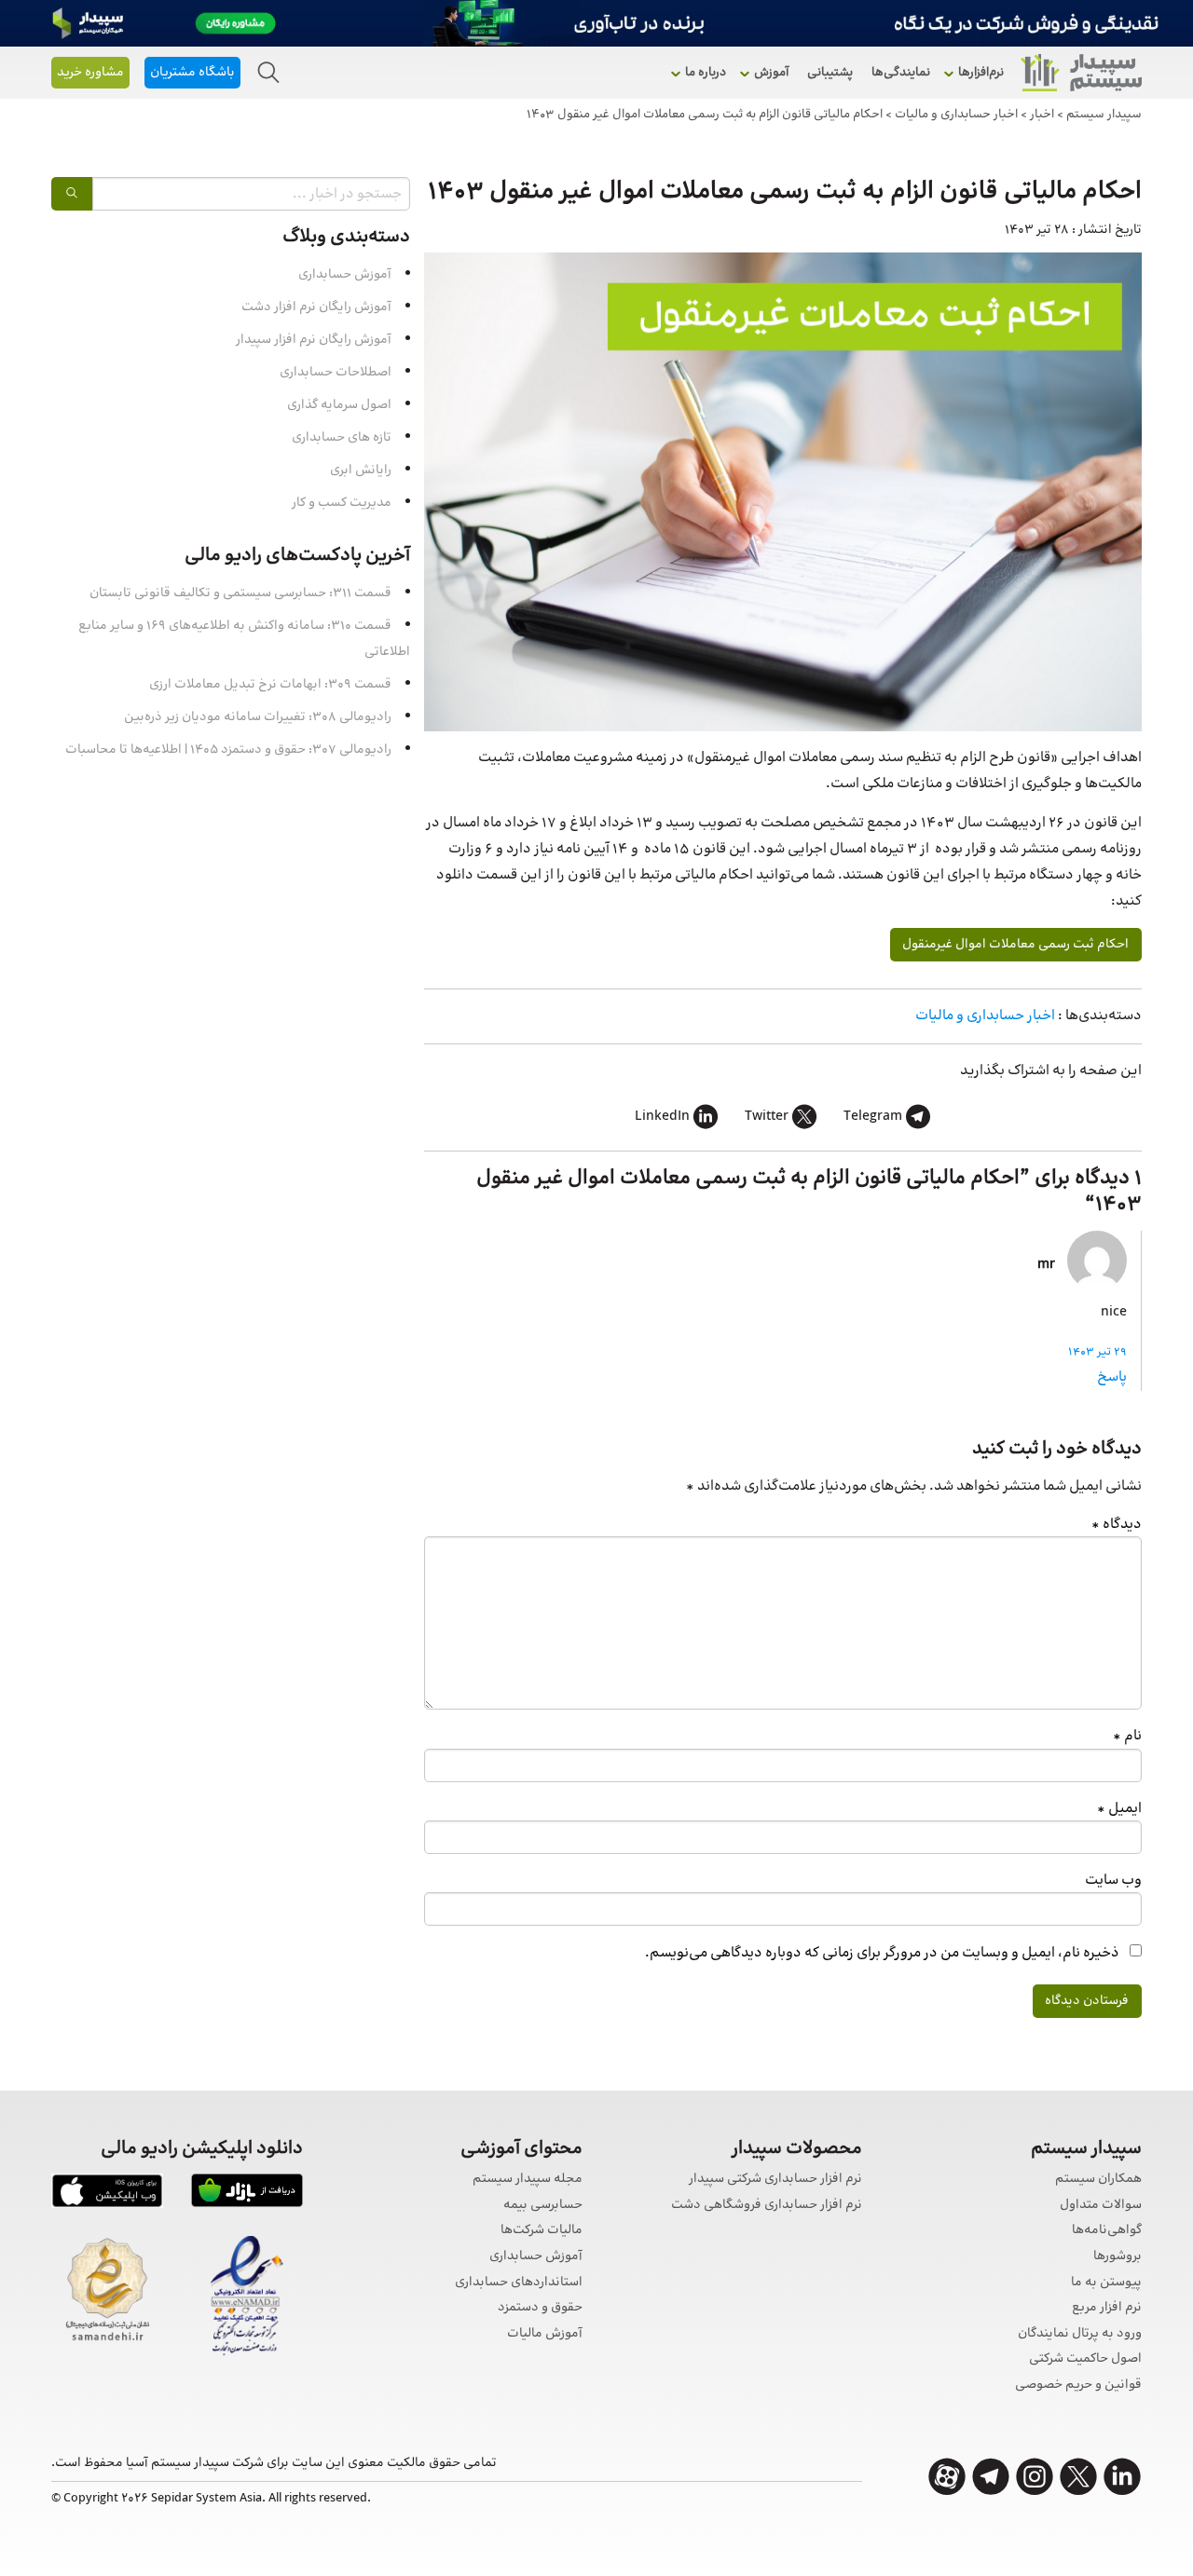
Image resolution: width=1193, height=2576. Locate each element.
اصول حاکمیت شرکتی (1085, 2359)
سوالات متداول (1101, 2206)
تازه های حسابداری (342, 438)
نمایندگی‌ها (901, 73)
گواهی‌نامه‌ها (1107, 2231)
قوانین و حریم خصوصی (1078, 2385)
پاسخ (1112, 1377)
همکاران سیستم (1098, 2180)
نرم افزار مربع (1107, 2308)
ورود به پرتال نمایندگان (1080, 2334)
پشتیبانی (830, 73)
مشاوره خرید (90, 73)
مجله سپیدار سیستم (528, 2180)
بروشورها (1118, 2257)
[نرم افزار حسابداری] (1081, 73)
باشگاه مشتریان (192, 73)
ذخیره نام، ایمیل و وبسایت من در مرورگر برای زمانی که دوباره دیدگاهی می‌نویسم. (882, 1953)
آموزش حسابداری (345, 275)
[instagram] (1035, 2477)
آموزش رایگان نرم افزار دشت (316, 307)
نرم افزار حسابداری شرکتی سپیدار (775, 2180)
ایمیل (1119, 1809)
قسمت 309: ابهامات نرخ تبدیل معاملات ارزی (270, 685)
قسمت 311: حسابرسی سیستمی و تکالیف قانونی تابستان (240, 593)
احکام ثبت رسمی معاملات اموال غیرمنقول (1015, 945)
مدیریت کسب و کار (342, 503)
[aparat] (947, 2477)
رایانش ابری (361, 470)
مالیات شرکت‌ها (542, 2231)
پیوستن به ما (1106, 2283)
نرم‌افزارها (981, 73)
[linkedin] (1122, 2477)
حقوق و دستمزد (540, 2308)
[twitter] (1078, 2477)
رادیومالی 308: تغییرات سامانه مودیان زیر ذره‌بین (258, 717)
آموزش (771, 73)
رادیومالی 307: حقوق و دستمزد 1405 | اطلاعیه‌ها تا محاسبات (228, 750)
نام (1127, 1736)
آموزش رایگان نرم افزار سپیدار (314, 340)
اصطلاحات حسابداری (336, 373)
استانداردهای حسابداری (519, 2283)
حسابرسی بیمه (543, 2206)
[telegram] (991, 2477)
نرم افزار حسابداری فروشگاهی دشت (767, 2206)
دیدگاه (1117, 1525)
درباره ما (706, 73)
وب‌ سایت (1113, 1881)
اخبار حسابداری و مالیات (985, 1016)
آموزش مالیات (545, 2334)
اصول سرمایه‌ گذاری (339, 405)
